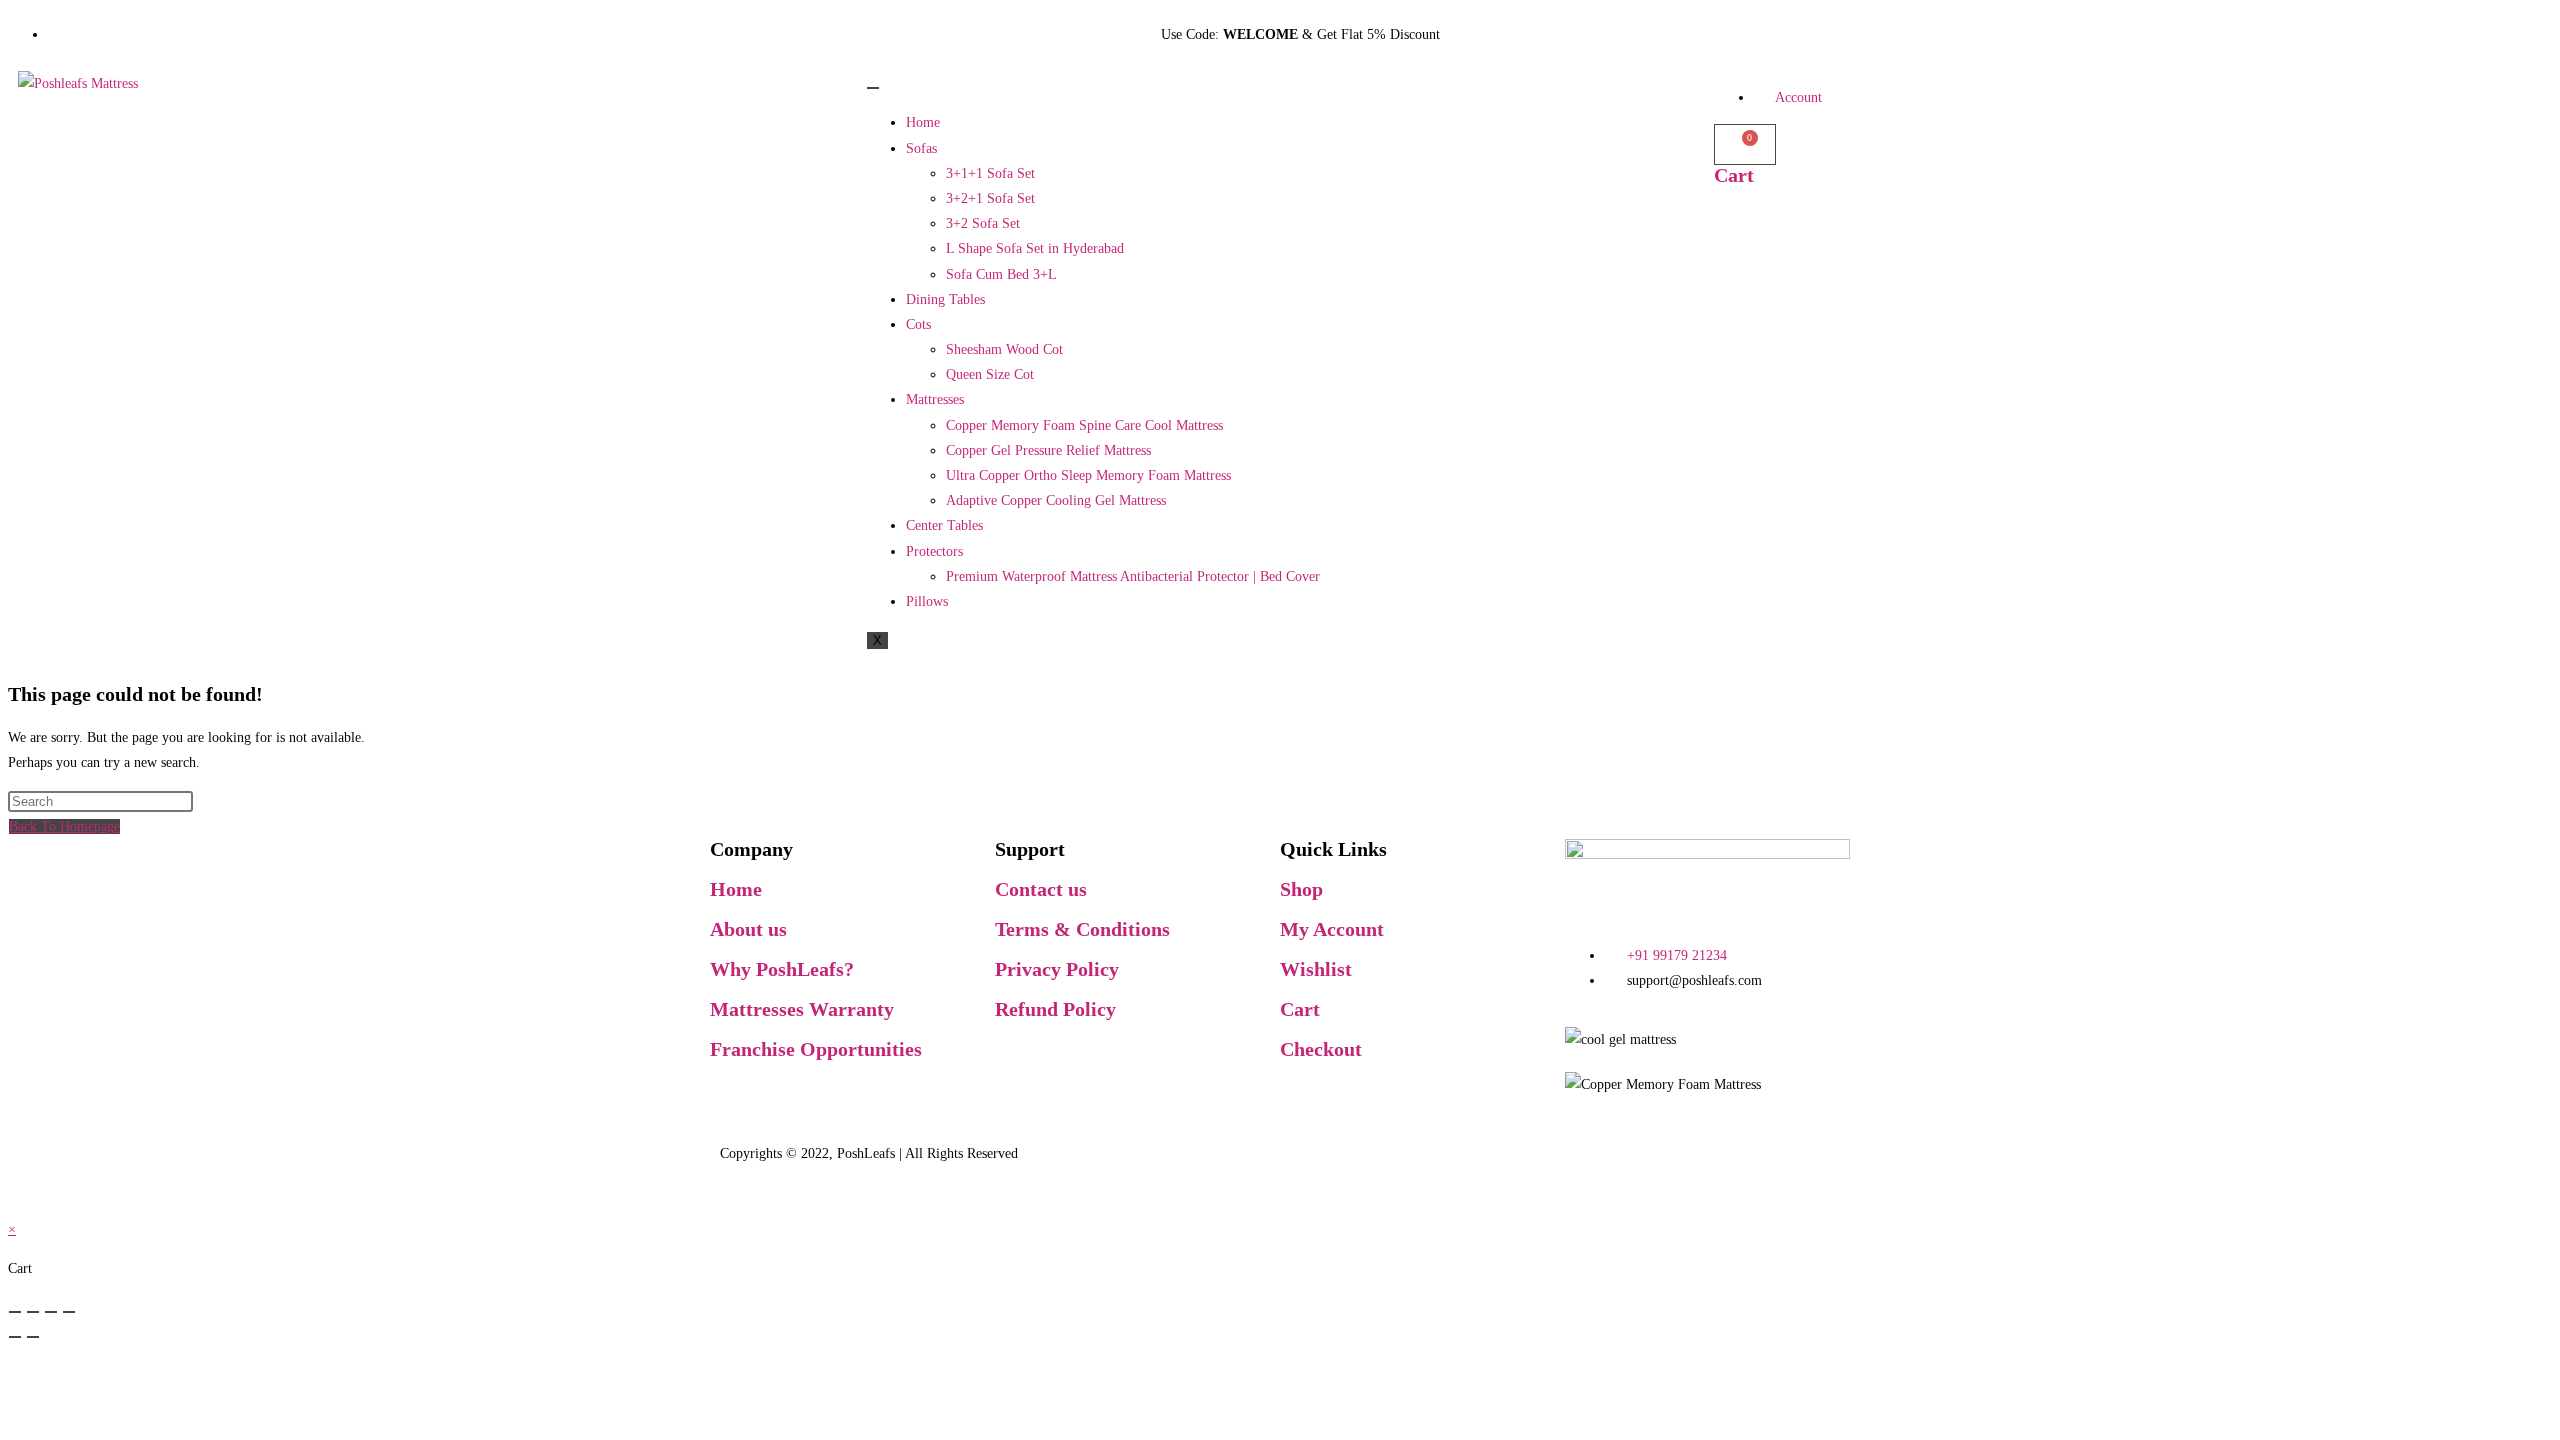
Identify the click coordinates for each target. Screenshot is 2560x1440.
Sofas (921, 148)
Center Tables (944, 525)
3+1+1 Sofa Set (990, 173)
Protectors (934, 551)
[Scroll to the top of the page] (17, 1203)
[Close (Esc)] (69, 1312)
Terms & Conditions (1082, 929)
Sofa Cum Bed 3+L (1001, 274)
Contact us (1041, 889)
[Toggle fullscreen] (33, 1312)
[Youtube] (843, 1104)
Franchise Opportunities (816, 1049)
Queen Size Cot (990, 374)
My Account (1332, 929)
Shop (1301, 889)
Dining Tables (945, 299)
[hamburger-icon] (873, 88)
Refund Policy (1055, 1009)
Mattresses (935, 399)
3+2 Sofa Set (983, 223)
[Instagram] (897, 1104)
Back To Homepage (64, 826)
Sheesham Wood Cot (1004, 349)
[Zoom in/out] (15, 1312)
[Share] (51, 1312)
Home (923, 122)
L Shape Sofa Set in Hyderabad (1035, 248)
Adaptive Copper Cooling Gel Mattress (1056, 500)
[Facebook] (735, 1104)
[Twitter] (789, 1104)
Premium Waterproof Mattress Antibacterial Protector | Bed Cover (1133, 576)
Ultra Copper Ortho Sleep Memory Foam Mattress (1088, 475)
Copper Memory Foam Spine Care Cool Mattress (1084, 425)
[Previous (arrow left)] (15, 1337)
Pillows (927, 601)
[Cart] (1745, 144)
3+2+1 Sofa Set (990, 198)
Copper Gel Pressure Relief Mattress (1048, 450)
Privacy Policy (1057, 969)
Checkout (1321, 1049)
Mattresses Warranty (802, 1009)
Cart (1734, 175)
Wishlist (1316, 969)
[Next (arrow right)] (33, 1337)
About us (748, 929)
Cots (918, 324)
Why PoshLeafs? (782, 969)
